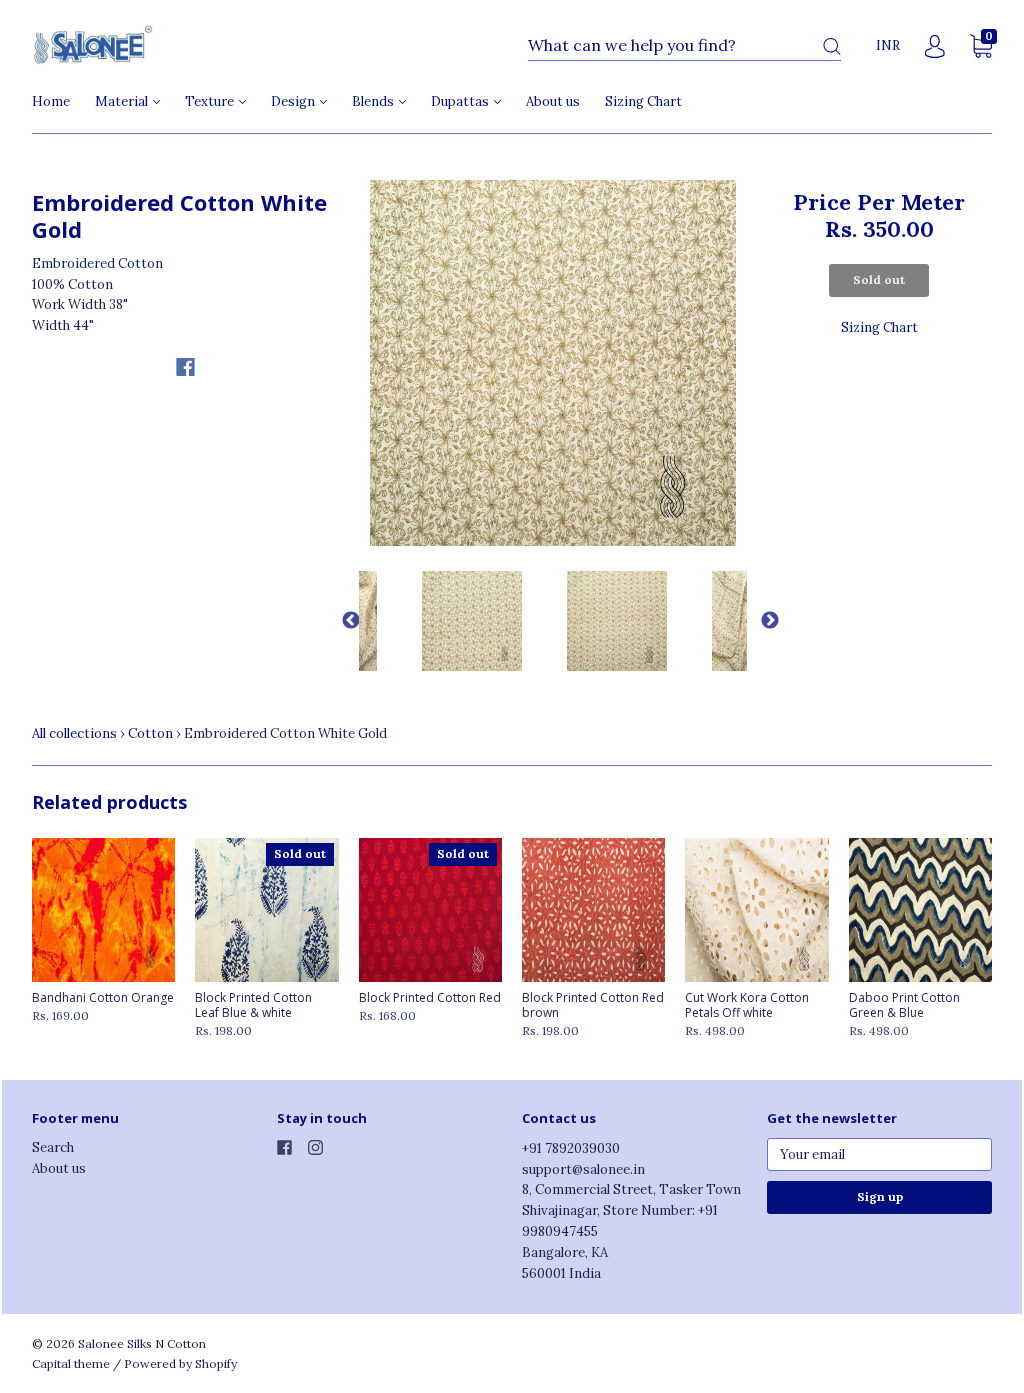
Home (51, 101)
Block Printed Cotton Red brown (593, 1005)
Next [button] (762, 621)
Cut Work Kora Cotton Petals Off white (747, 1005)
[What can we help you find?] (684, 46)
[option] (553, 363)
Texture (211, 101)
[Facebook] (185, 367)
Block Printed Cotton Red (430, 997)
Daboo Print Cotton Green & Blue (904, 1005)
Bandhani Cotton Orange (103, 997)
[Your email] (879, 1154)
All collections (74, 733)
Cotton (150, 733)
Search (53, 1147)
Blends (374, 101)
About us (553, 101)
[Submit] (832, 46)
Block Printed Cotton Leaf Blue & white (253, 1005)
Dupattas (461, 101)
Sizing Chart (643, 101)
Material (123, 101)
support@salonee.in (583, 1169)
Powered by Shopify (180, 1363)
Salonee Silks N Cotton (142, 1343)
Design (294, 101)
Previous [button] (344, 621)
